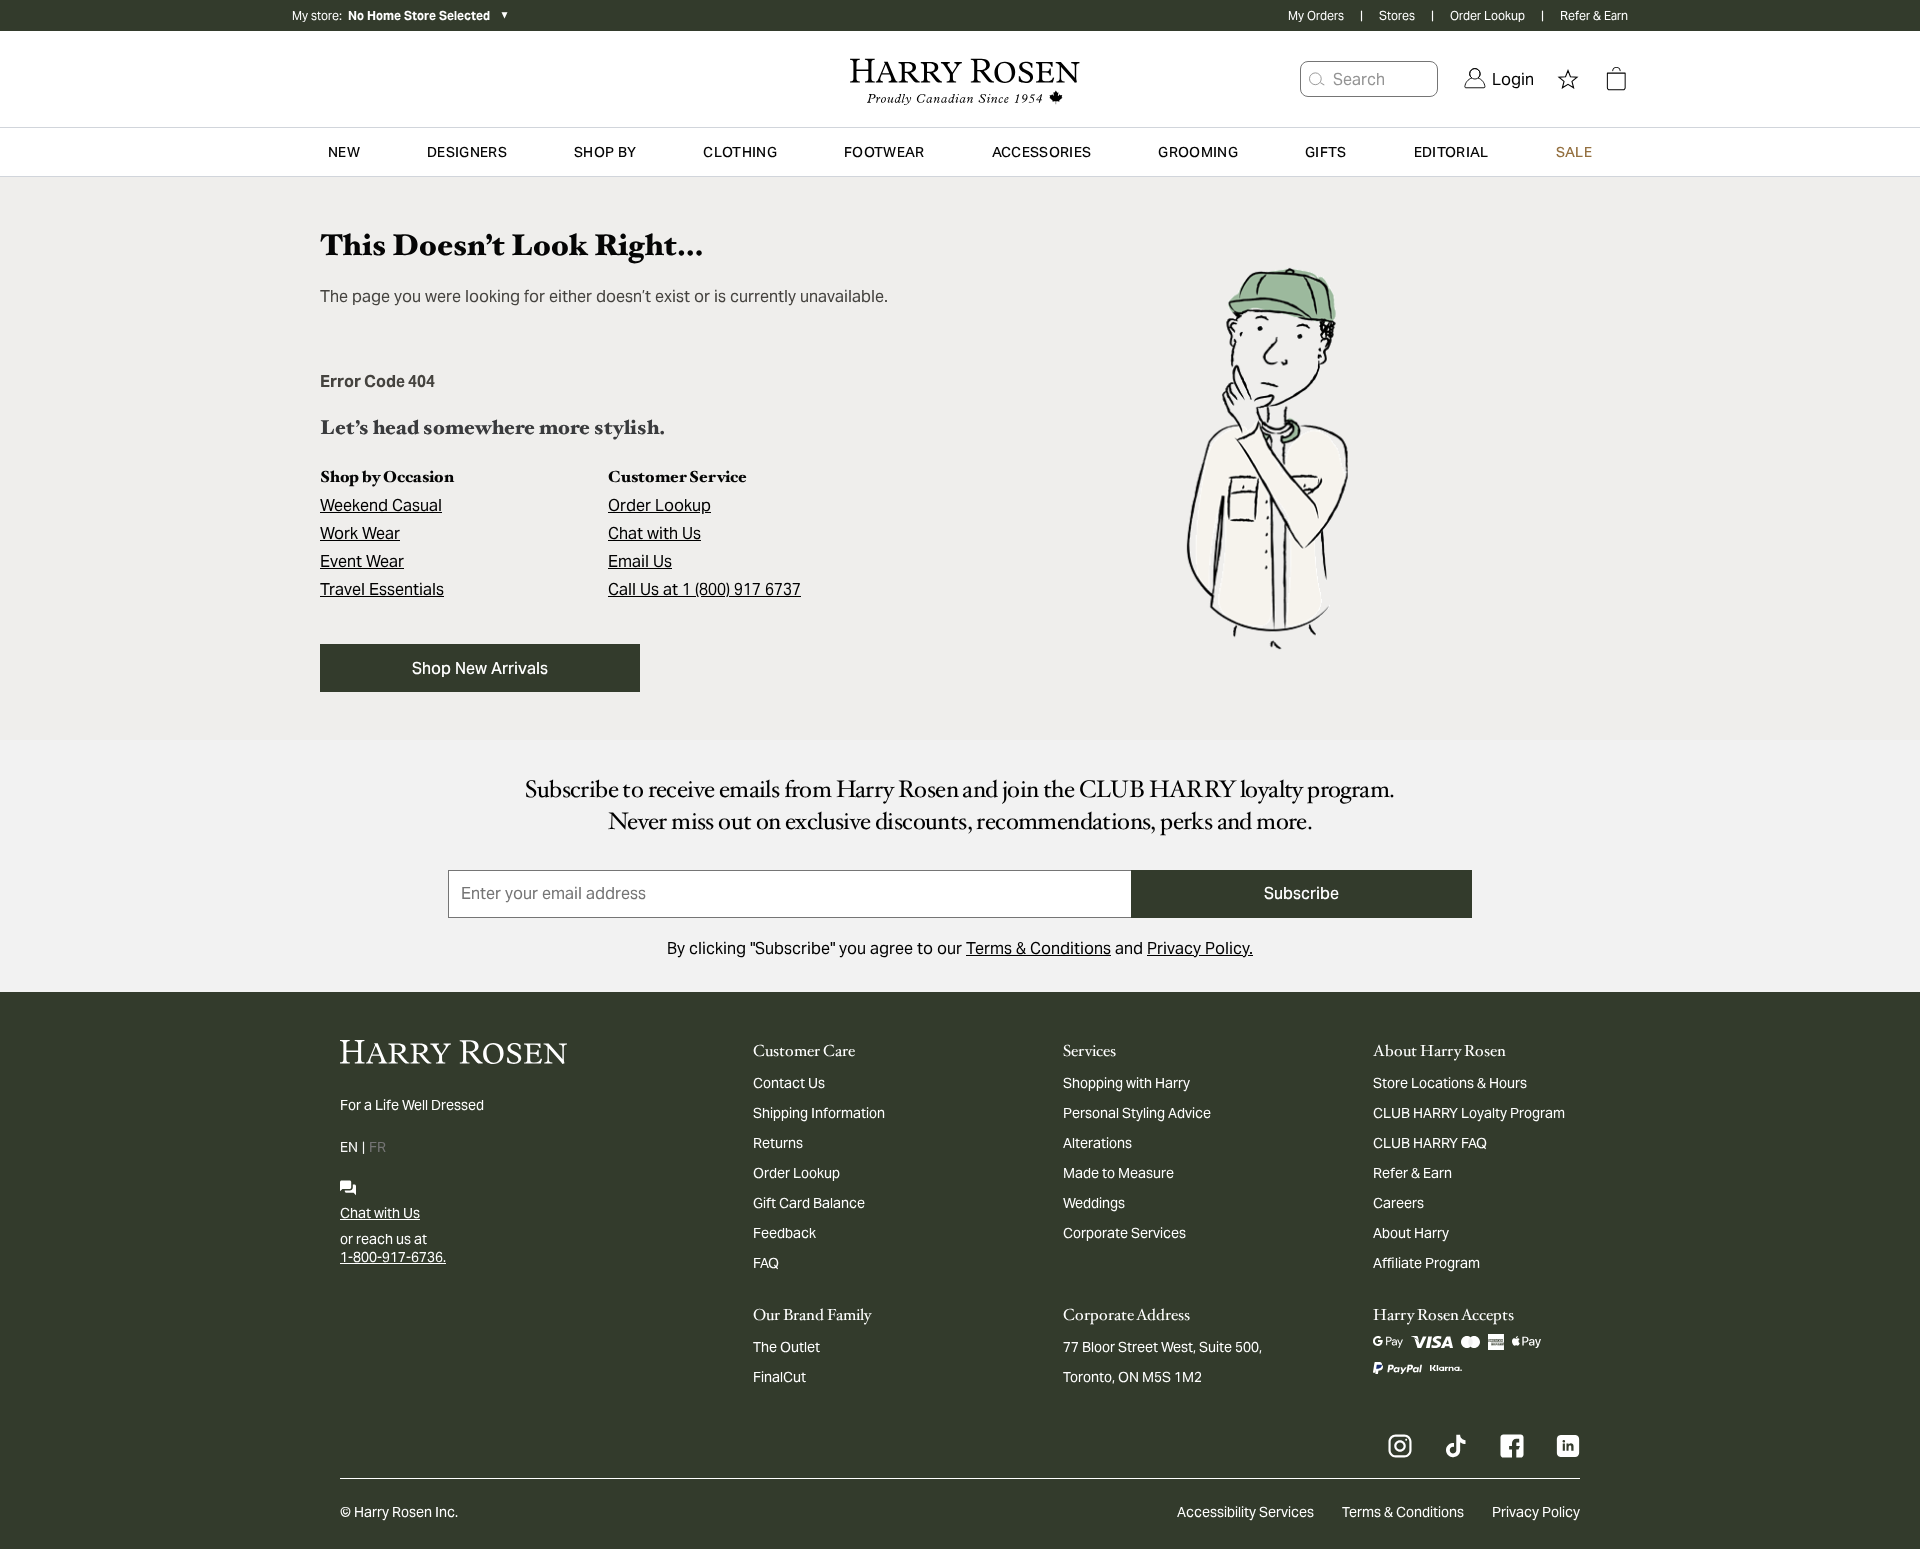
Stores (1397, 15)
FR (377, 1147)
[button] (1317, 79)
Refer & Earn (1594, 15)
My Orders (1316, 15)
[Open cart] (1616, 79)
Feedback (784, 1233)
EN (349, 1147)
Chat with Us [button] (654, 533)
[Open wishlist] (1568, 79)
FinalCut (779, 1377)
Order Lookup (1487, 15)
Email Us (640, 561)
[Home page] (959, 79)
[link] (1499, 79)
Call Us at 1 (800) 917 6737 (704, 589)
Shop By (605, 152)
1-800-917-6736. (393, 1257)
